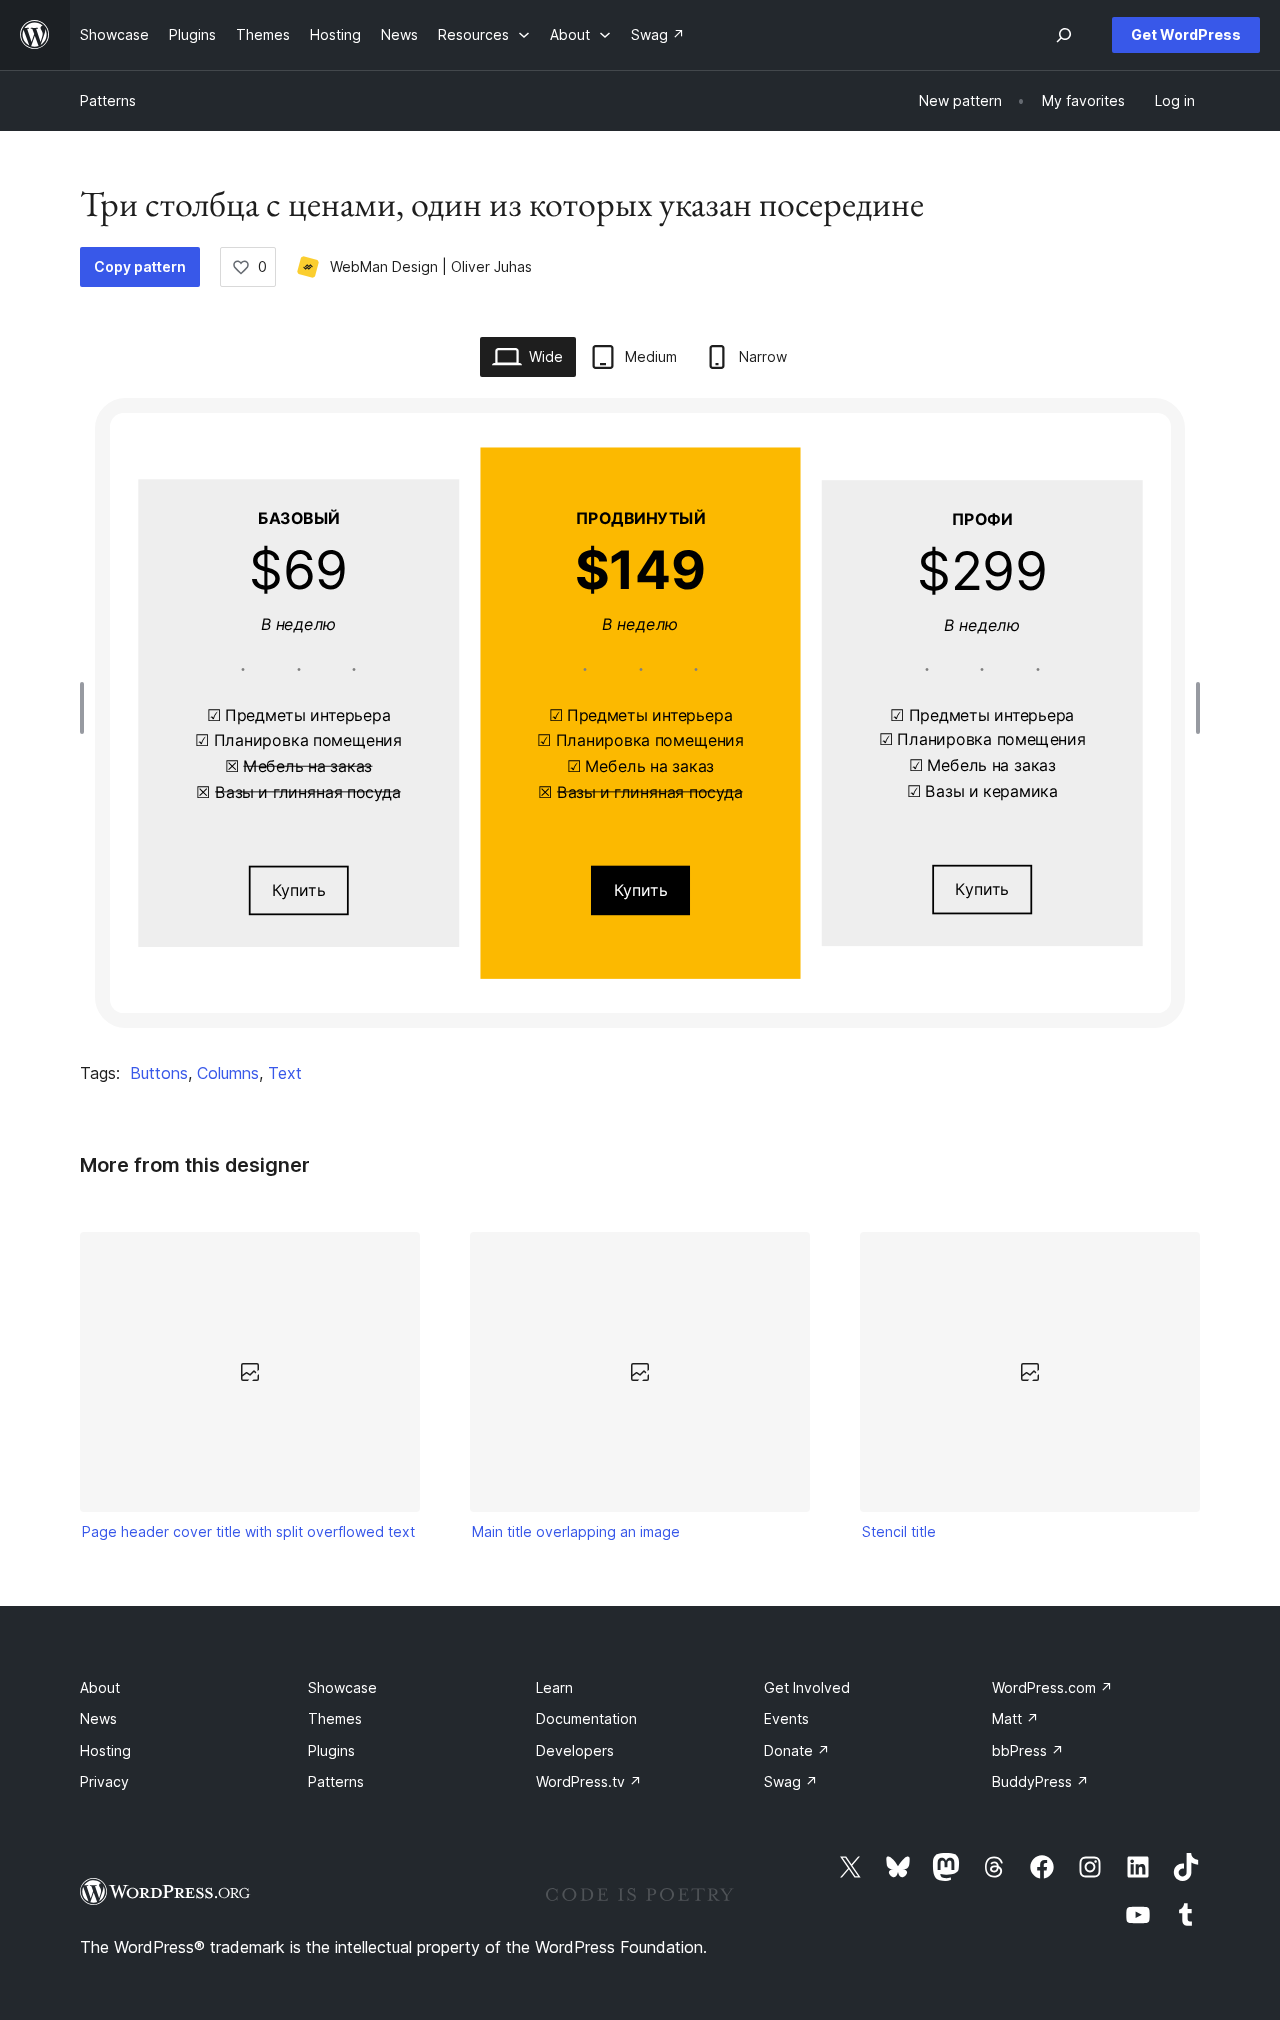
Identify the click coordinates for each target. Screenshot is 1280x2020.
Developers (575, 1750)
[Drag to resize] (87, 708)
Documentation (586, 1718)
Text (285, 1073)
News (98, 1718)
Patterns (108, 100)
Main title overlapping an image (576, 1531)
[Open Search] (1064, 35)
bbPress (1028, 1750)
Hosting (105, 1750)
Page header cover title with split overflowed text (248, 1531)
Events (786, 1718)
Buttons (159, 1073)
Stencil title (899, 1531)
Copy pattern (140, 266)
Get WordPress (1186, 34)
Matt (1015, 1718)
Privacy (104, 1781)
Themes (335, 1718)
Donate (797, 1750)
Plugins (331, 1750)
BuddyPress (1040, 1781)
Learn (554, 1687)
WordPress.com (1052, 1687)
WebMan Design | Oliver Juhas (431, 266)
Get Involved (807, 1687)
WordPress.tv (589, 1781)
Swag (791, 1781)
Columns (228, 1073)
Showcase (342, 1687)
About (100, 1687)
